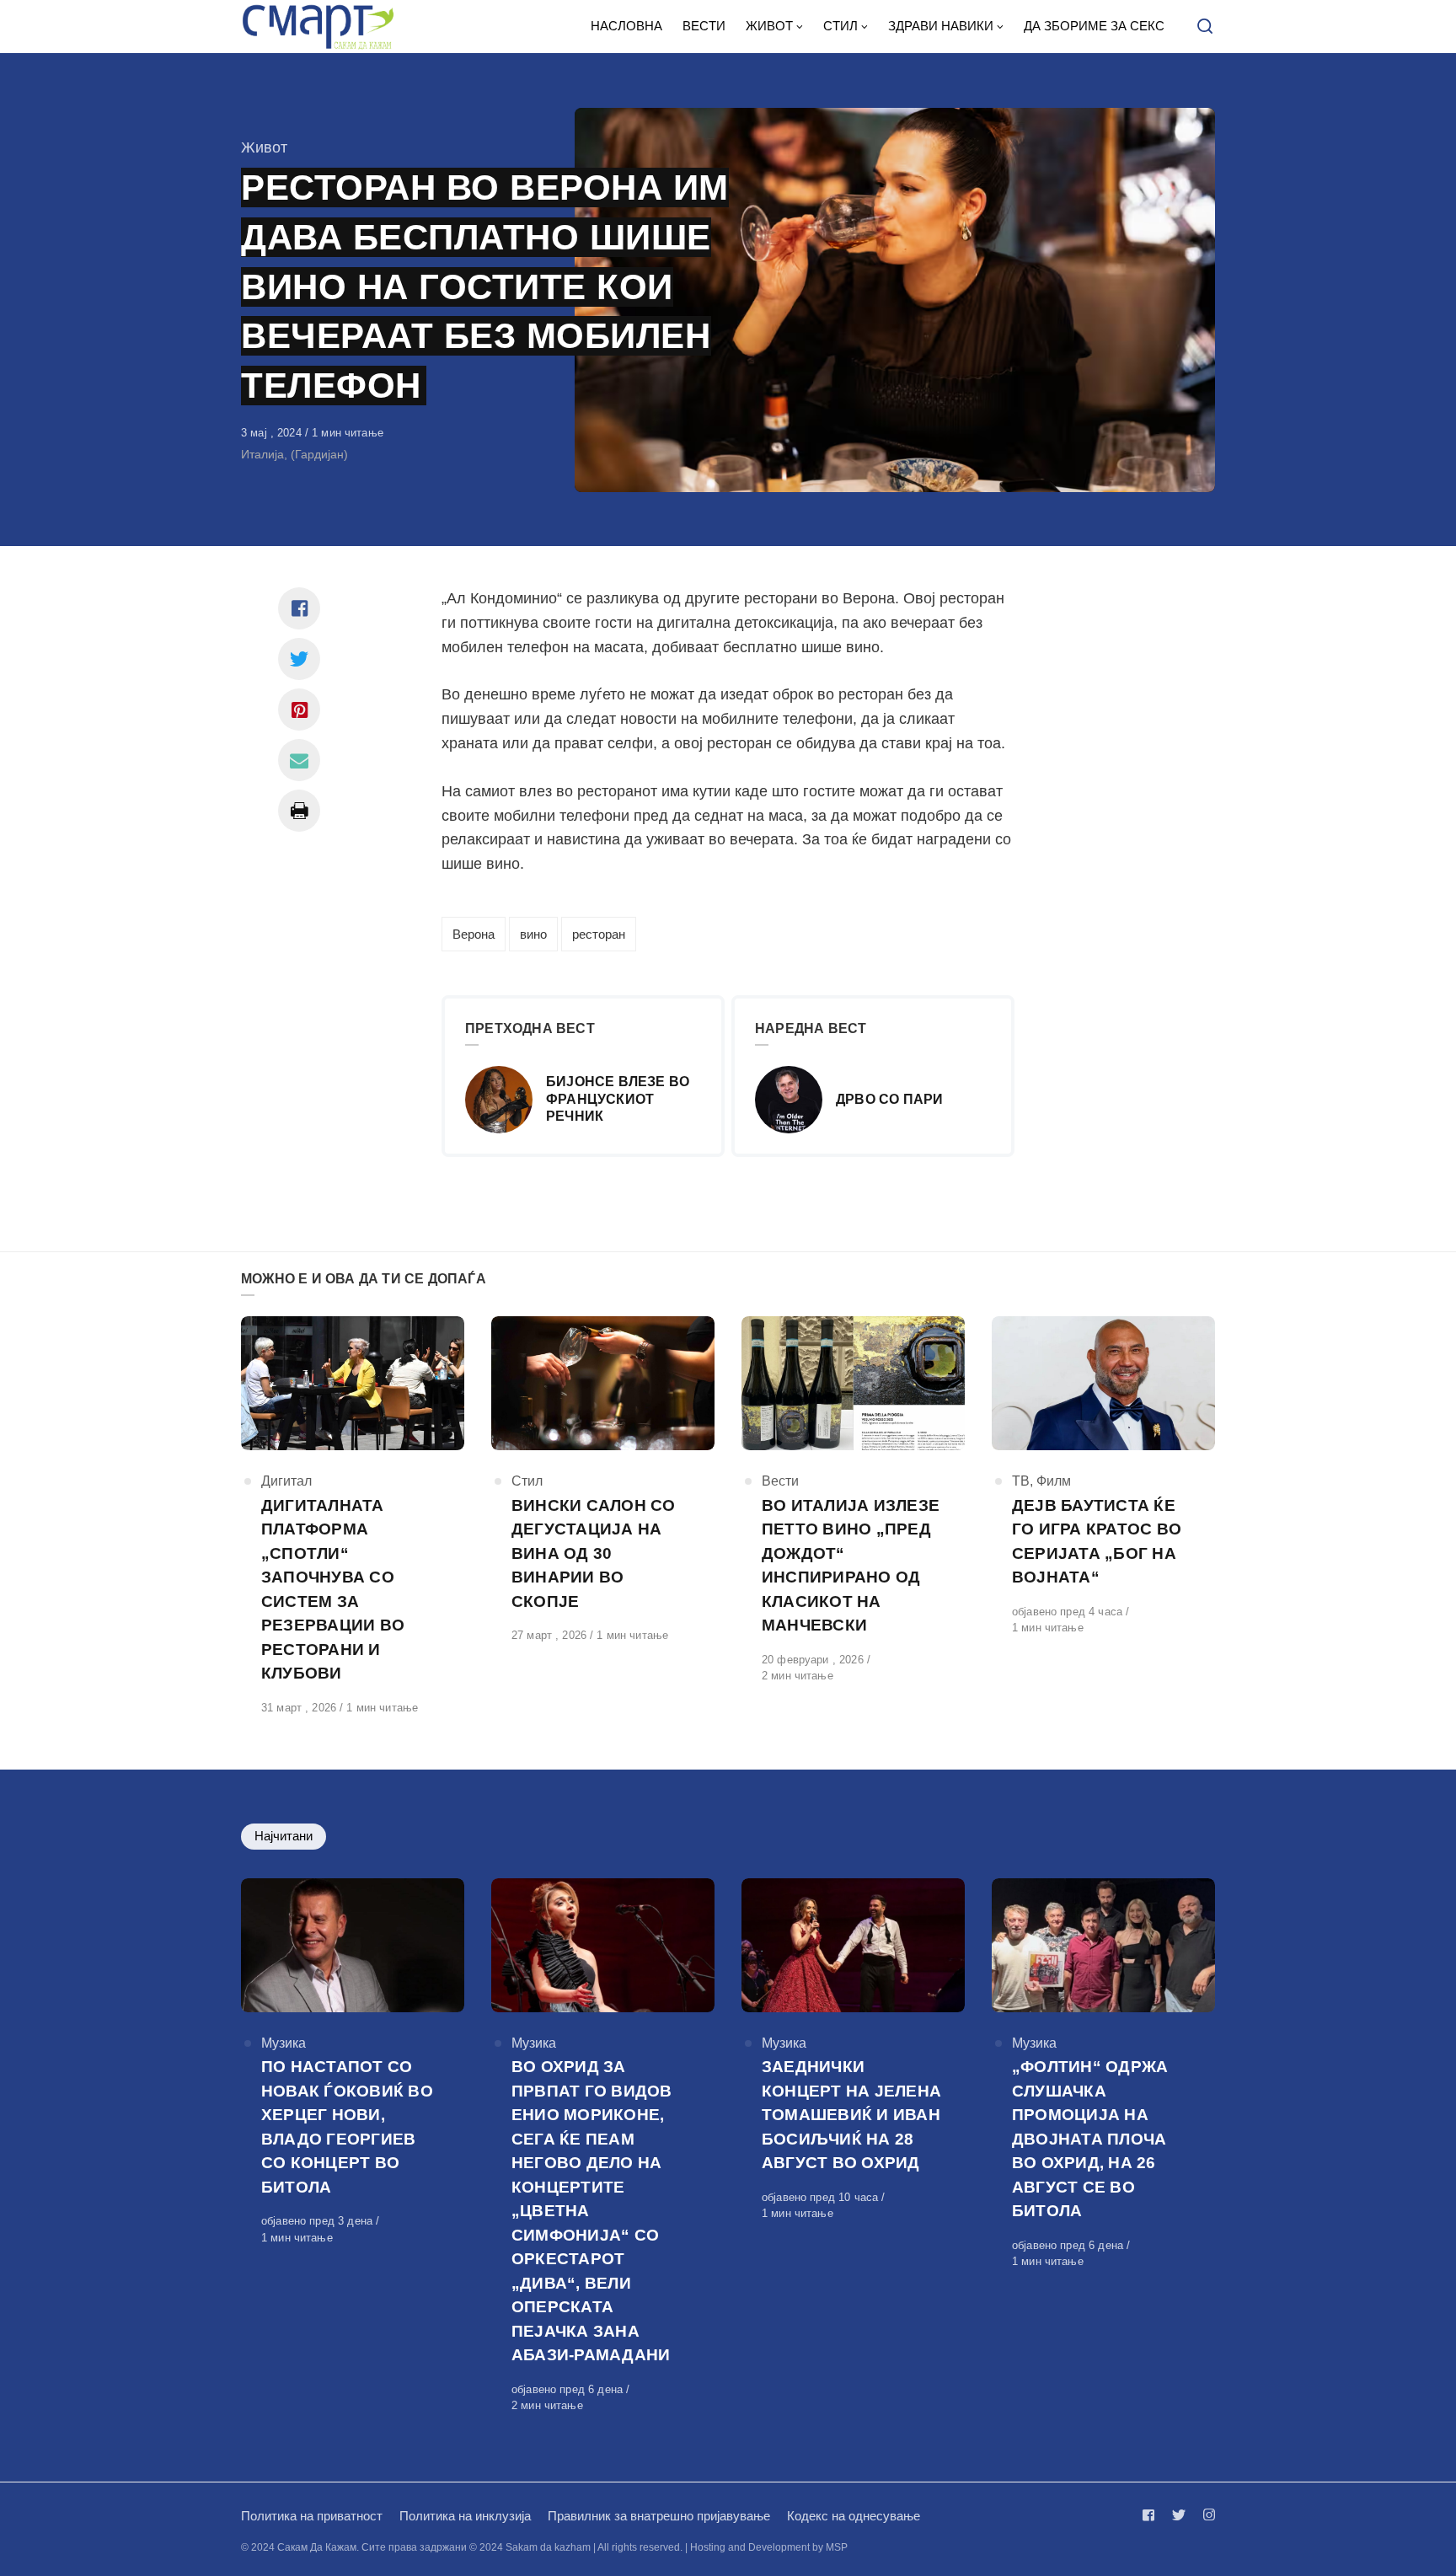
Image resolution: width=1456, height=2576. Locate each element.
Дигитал (286, 1481)
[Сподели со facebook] (299, 608)
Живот (264, 147)
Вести (780, 1481)
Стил (527, 1481)
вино (533, 934)
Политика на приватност (312, 2516)
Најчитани (284, 1836)
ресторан (599, 934)
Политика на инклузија (465, 2516)
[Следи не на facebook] (1152, 2515)
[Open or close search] (1205, 27)
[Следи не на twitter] (1179, 2515)
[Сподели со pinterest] (299, 710)
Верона (474, 934)
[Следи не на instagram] (1206, 2515)
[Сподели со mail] (299, 760)
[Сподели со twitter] (299, 659)
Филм (1054, 1481)
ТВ (1021, 1481)
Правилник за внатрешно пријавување (659, 2516)
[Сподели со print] (299, 811)
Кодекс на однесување (854, 2516)
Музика (284, 2043)
